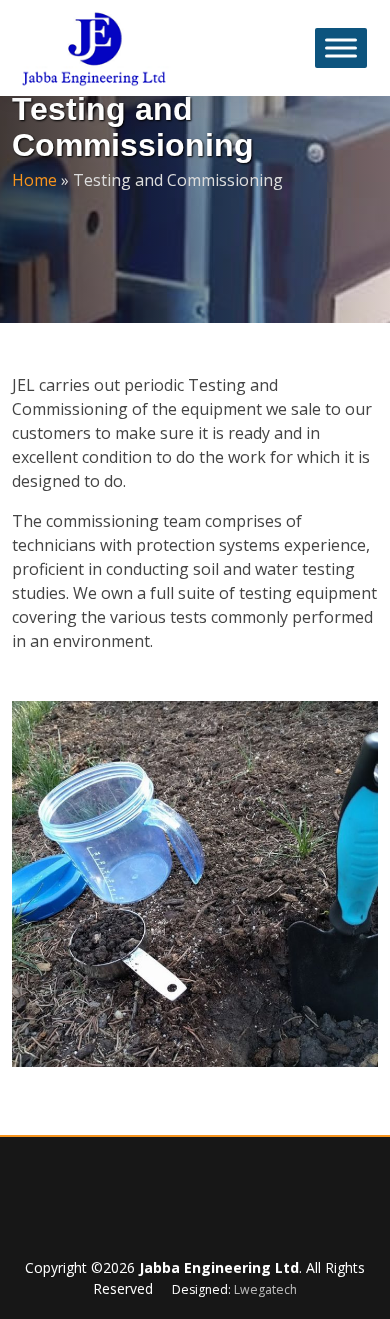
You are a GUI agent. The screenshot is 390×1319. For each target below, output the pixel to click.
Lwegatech (265, 1289)
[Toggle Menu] (341, 47)
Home (34, 180)
